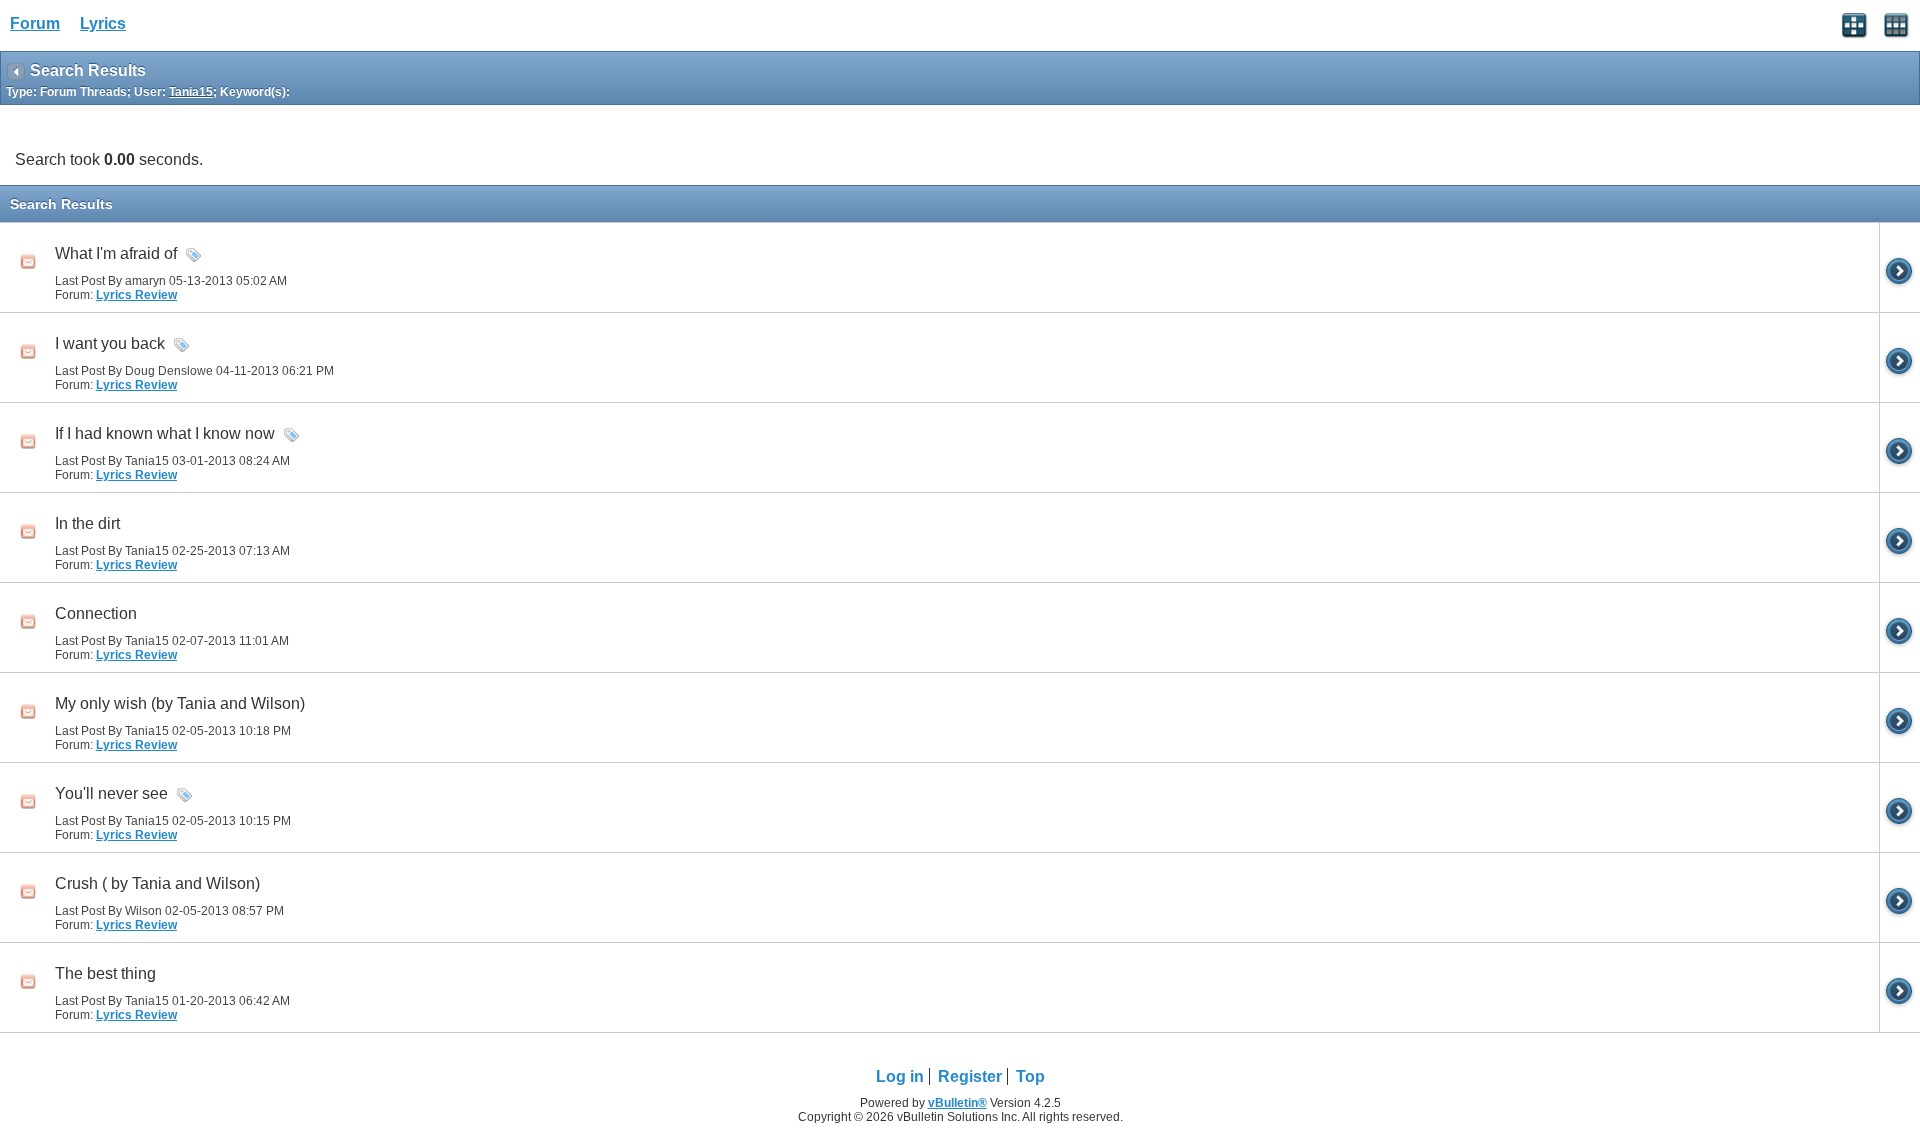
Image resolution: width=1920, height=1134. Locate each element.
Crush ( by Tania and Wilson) (157, 883)
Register (970, 1076)
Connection (96, 613)
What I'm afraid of (116, 253)
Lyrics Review (136, 295)
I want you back (110, 343)
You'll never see (111, 793)
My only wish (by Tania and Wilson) (180, 703)
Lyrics (103, 23)
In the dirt (87, 523)
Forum (35, 23)
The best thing (105, 973)
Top (1030, 1076)
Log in (900, 1076)
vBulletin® (957, 1103)
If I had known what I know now (165, 433)
